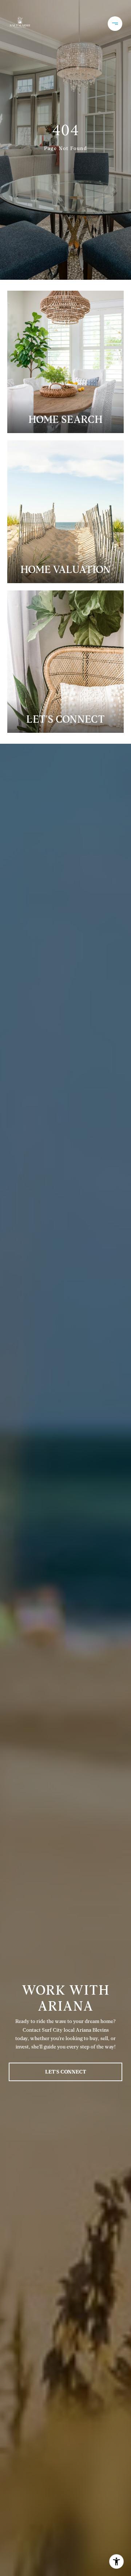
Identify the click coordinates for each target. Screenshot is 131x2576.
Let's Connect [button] (66, 2072)
